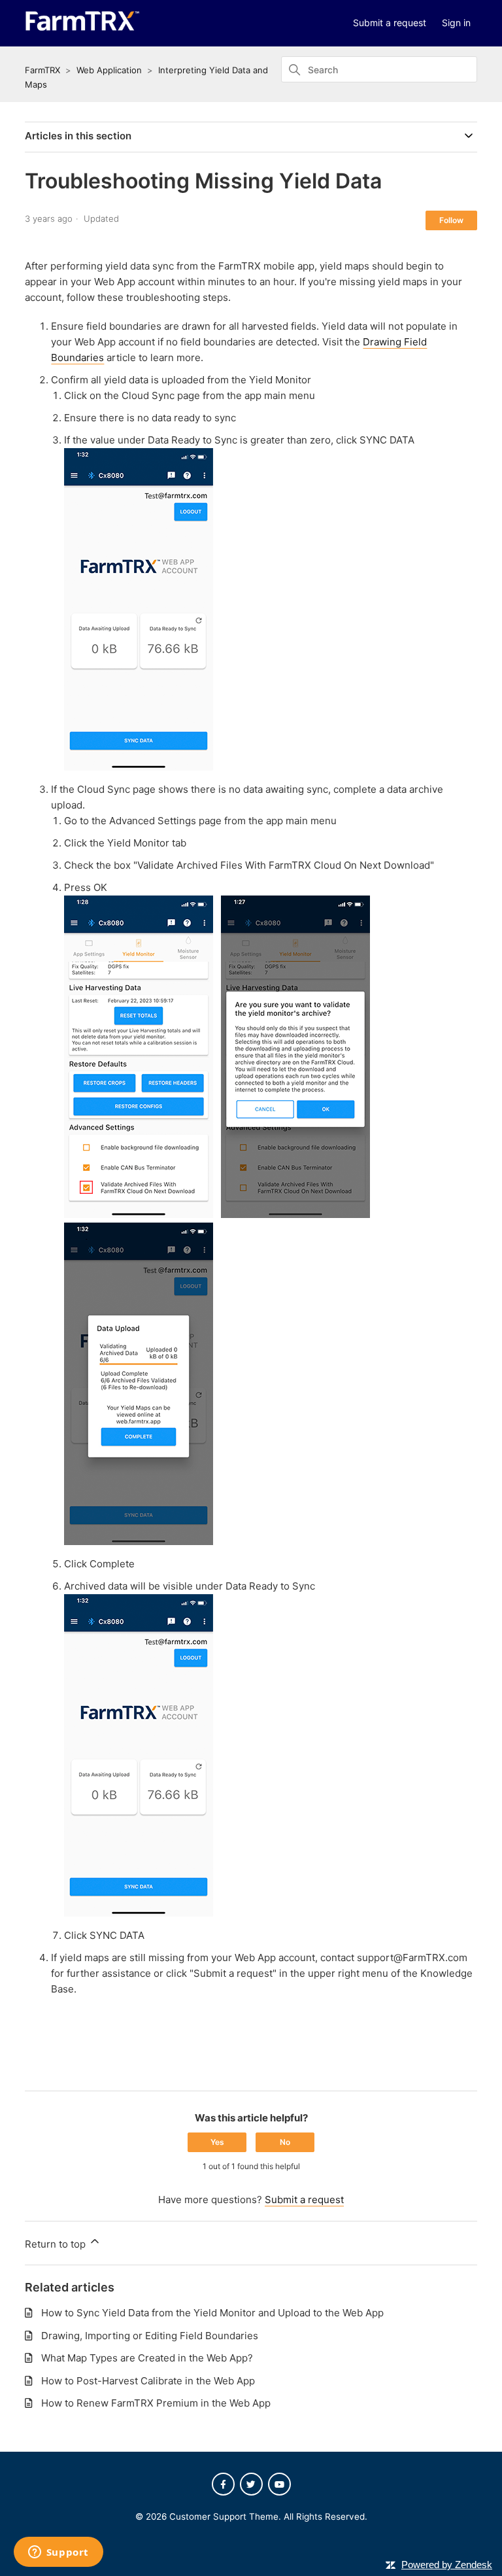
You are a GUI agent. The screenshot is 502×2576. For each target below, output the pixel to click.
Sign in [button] (456, 23)
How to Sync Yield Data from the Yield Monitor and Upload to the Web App (212, 2313)
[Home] (82, 28)
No (285, 2142)
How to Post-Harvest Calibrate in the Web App (148, 2381)
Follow (451, 220)
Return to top (57, 2244)
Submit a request (390, 23)
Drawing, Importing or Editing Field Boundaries (150, 2336)
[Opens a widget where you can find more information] (58, 2553)
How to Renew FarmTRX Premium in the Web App (156, 2403)
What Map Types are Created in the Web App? (147, 2358)
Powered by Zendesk (447, 2565)
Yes (217, 2142)
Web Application (109, 70)
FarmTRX (42, 70)
